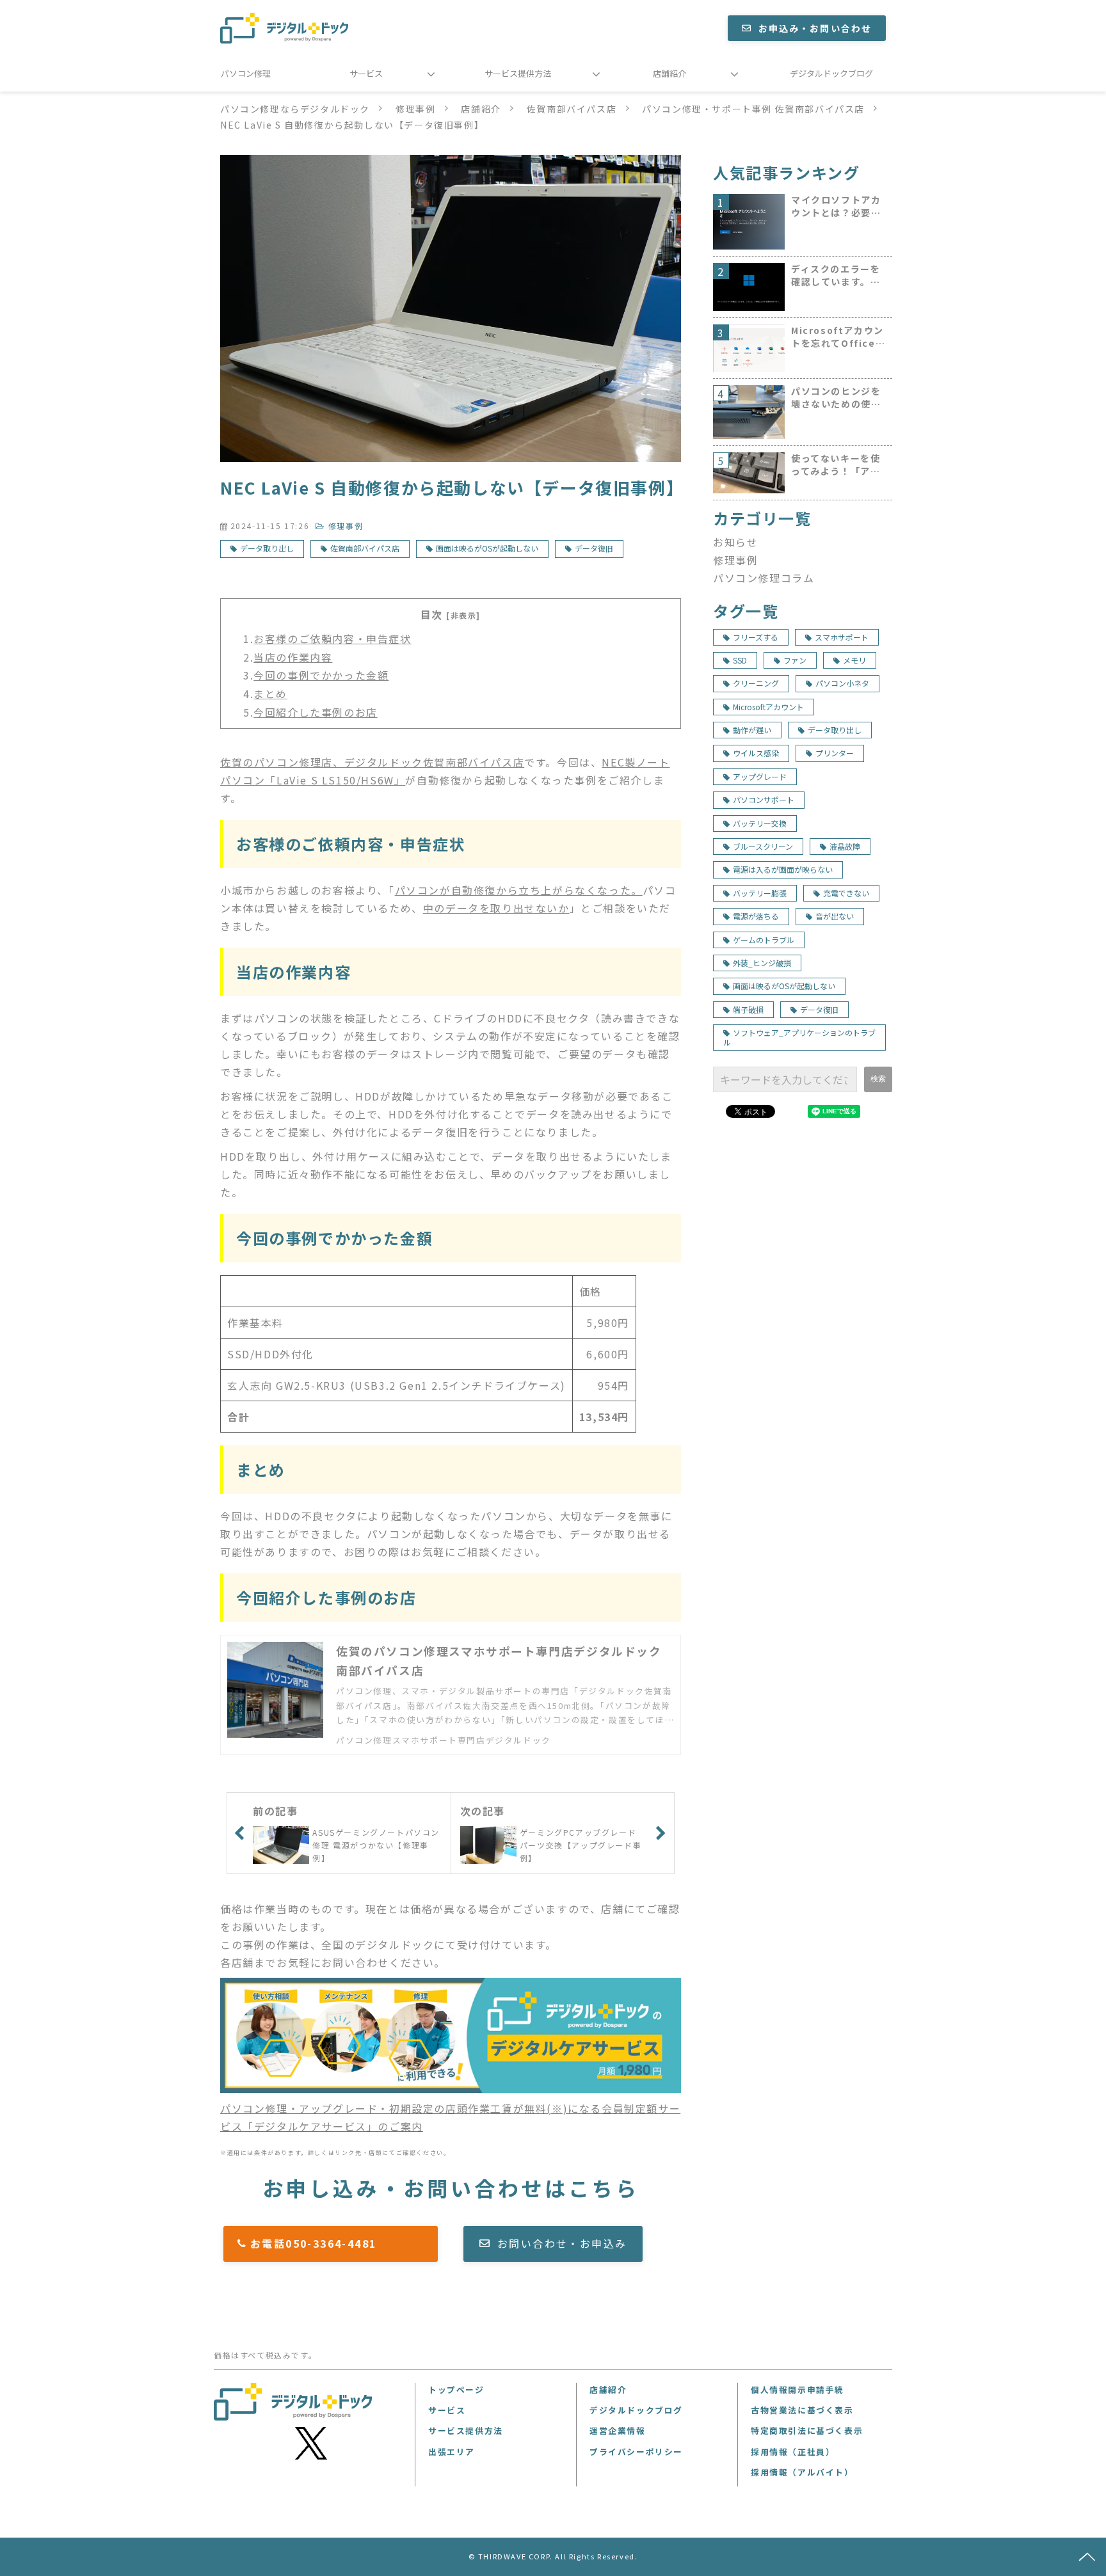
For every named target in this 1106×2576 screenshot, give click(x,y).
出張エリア (452, 2452)
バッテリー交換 (760, 823)
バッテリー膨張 (760, 893)
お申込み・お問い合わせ (815, 28)
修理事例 (415, 109)
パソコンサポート (764, 799)
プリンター (835, 753)
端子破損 (748, 1009)
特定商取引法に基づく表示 (807, 2430)
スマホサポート (842, 637)
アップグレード (760, 776)
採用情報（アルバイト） (802, 2472)
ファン (795, 660)
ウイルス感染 (756, 753)
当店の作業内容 (293, 657)
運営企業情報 (618, 2430)
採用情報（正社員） (793, 2452)
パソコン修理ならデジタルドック (295, 109)
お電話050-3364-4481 (337, 2243)
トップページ (456, 2389)
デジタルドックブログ (831, 73)
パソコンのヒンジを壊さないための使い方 (836, 398)
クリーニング (756, 683)
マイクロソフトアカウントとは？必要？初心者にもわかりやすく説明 (836, 206)
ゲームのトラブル (764, 940)
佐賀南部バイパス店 (572, 109)
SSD (740, 660)
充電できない (846, 893)
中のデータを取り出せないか (496, 908)
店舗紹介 (669, 73)
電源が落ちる (756, 916)
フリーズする (756, 637)
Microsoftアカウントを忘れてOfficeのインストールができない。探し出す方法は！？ (838, 337)
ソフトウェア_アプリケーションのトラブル (799, 1037)
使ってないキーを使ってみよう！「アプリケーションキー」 (836, 465)
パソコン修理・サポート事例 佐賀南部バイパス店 (753, 109)
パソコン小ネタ (842, 683)
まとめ (270, 694)
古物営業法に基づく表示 (802, 2410)
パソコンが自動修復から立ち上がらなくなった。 (519, 890)
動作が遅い (752, 730)
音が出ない (835, 916)
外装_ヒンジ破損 (762, 963)
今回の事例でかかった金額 (321, 675)
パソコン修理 (246, 73)
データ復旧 (594, 548)
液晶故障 (845, 846)
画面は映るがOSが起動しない (487, 548)
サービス (366, 73)
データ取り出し (267, 548)
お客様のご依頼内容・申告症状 (332, 639)
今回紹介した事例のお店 (316, 712)
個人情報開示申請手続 (797, 2389)
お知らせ (735, 542)
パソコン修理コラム (764, 578)
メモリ (854, 660)
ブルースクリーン (763, 846)
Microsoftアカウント (768, 707)
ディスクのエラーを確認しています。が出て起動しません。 (836, 275)
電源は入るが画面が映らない (783, 869)
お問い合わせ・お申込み (562, 2243)
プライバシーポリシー (636, 2452)
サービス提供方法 (518, 73)
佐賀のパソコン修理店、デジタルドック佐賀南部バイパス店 (372, 762)
